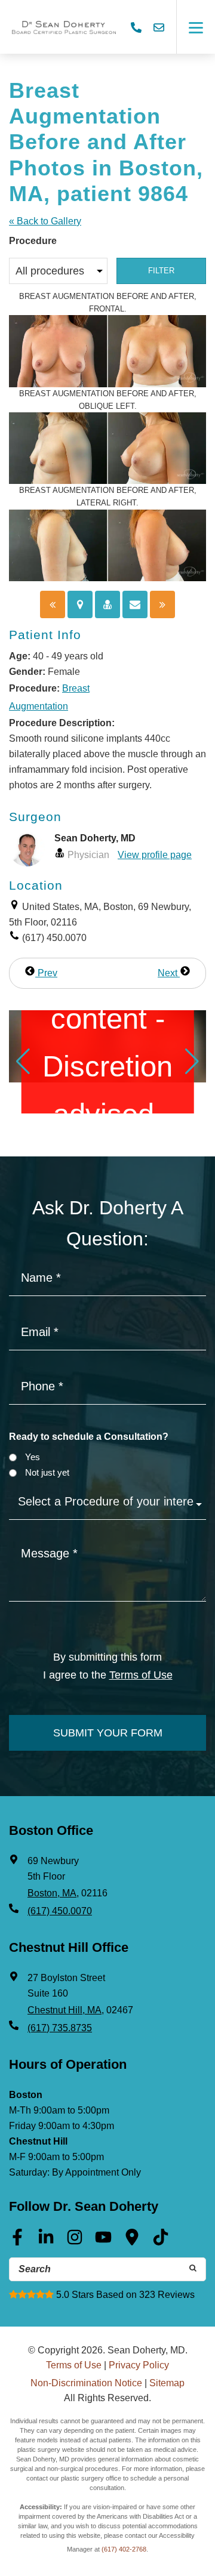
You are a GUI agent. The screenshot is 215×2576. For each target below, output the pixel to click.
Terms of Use (141, 1675)
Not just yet (47, 1472)
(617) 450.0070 (60, 1911)
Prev (46, 973)
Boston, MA (52, 1893)
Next (169, 973)
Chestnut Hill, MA (64, 2010)
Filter (161, 271)
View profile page (155, 855)
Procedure (33, 241)
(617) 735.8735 (60, 2028)
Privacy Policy (139, 2365)
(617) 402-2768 (124, 2549)
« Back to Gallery (45, 221)
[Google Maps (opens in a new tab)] (132, 2241)
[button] (23, 1062)
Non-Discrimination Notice (86, 2383)
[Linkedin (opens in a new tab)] (46, 2241)
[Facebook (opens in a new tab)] (17, 2241)
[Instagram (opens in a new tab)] (75, 2241)
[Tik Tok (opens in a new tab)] (161, 2241)
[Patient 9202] (162, 604)
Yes (33, 1457)
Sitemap (167, 2383)
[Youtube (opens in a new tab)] (103, 2241)
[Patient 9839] (53, 604)
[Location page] (80, 604)
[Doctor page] (107, 604)
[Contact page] (135, 604)
